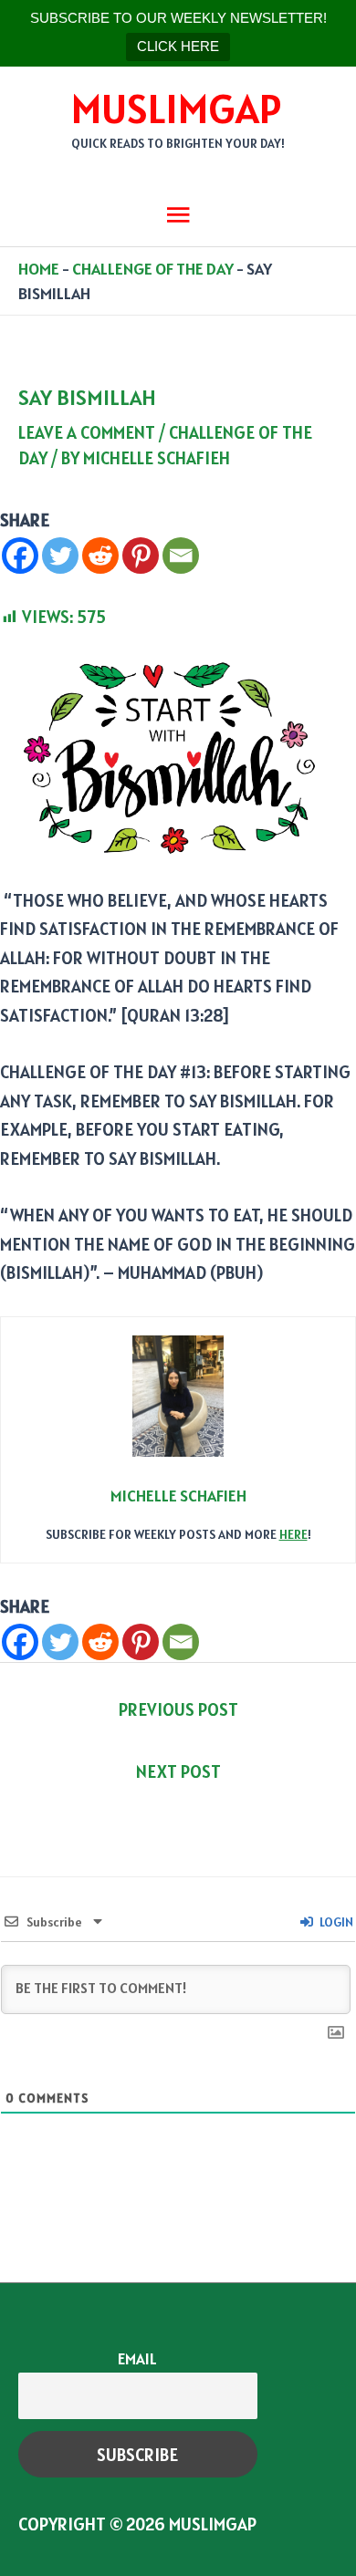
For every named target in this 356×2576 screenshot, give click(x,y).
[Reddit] (100, 556)
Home (39, 269)
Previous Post (178, 1709)
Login (335, 1922)
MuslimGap (176, 108)
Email (137, 2359)
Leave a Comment (87, 432)
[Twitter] (60, 556)
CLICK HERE (178, 46)
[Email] (181, 556)
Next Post (178, 1771)
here (293, 1534)
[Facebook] (20, 556)
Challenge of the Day (153, 269)
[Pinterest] (141, 556)
